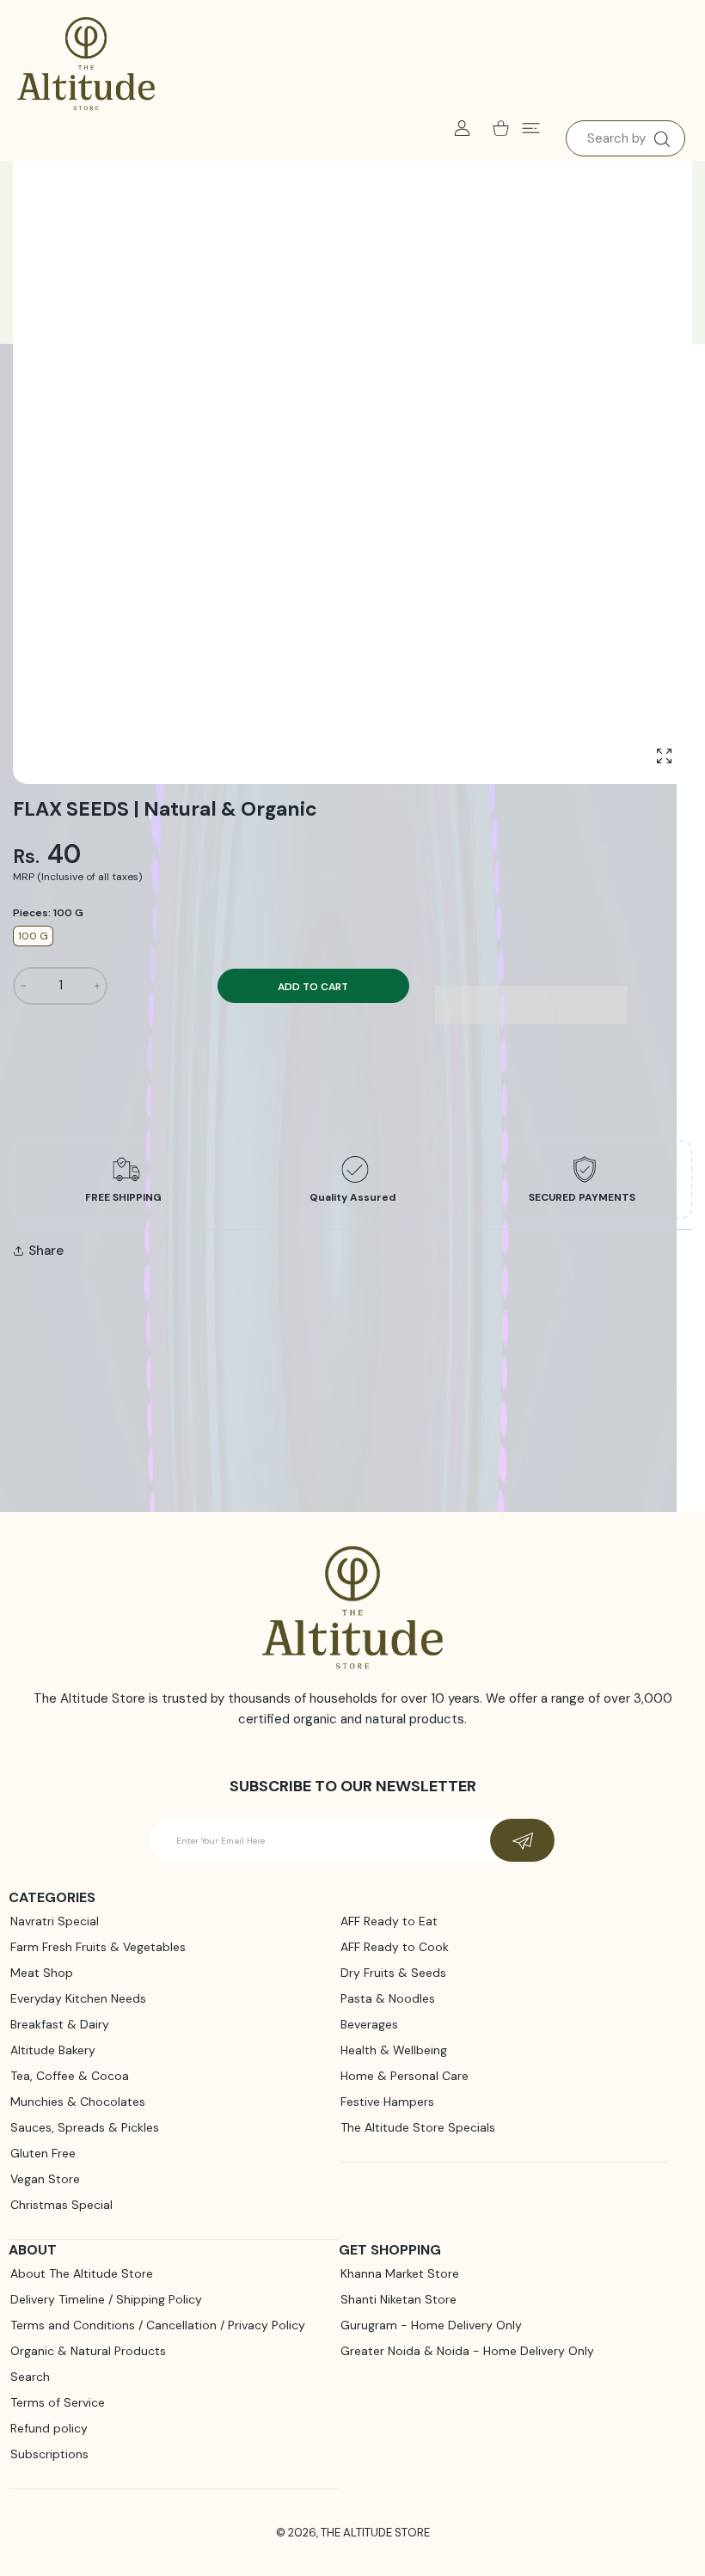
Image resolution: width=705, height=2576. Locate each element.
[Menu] (531, 128)
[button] (531, 1005)
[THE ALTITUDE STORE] (86, 64)
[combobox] (625, 138)
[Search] (662, 139)
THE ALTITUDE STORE (375, 2533)
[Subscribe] (522, 1840)
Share (46, 1251)
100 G (33, 936)
